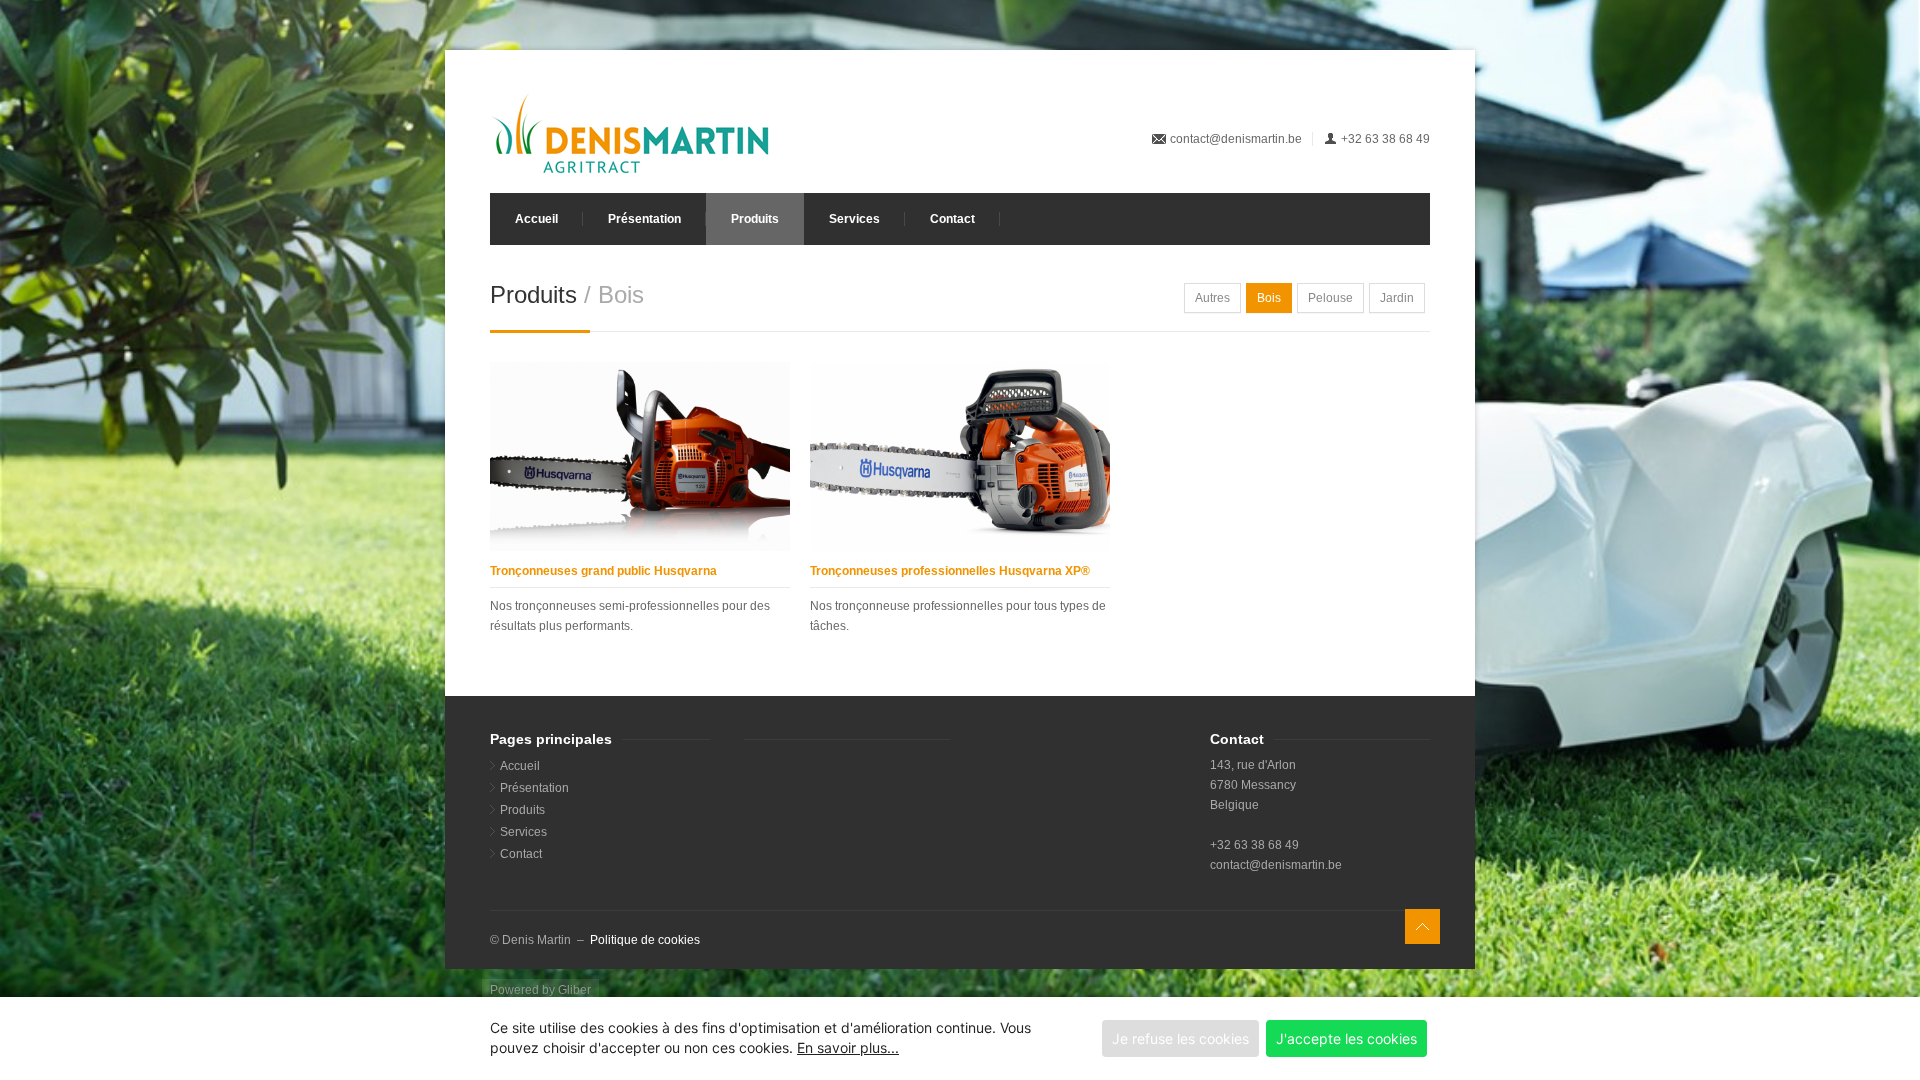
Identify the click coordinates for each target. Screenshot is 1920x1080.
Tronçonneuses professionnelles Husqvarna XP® (950, 571)
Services (854, 219)
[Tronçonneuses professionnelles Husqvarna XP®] (960, 456)
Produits (755, 219)
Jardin (1397, 298)
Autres (1212, 298)
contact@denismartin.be (1236, 139)
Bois (1269, 298)
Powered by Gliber (540, 990)
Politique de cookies (645, 940)
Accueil (536, 219)
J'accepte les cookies (1346, 1038)
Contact (952, 219)
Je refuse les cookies (1180, 1038)
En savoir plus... (848, 1047)
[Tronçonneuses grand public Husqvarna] (640, 456)
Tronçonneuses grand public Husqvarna (603, 571)
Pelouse (1330, 298)
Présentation (644, 219)
